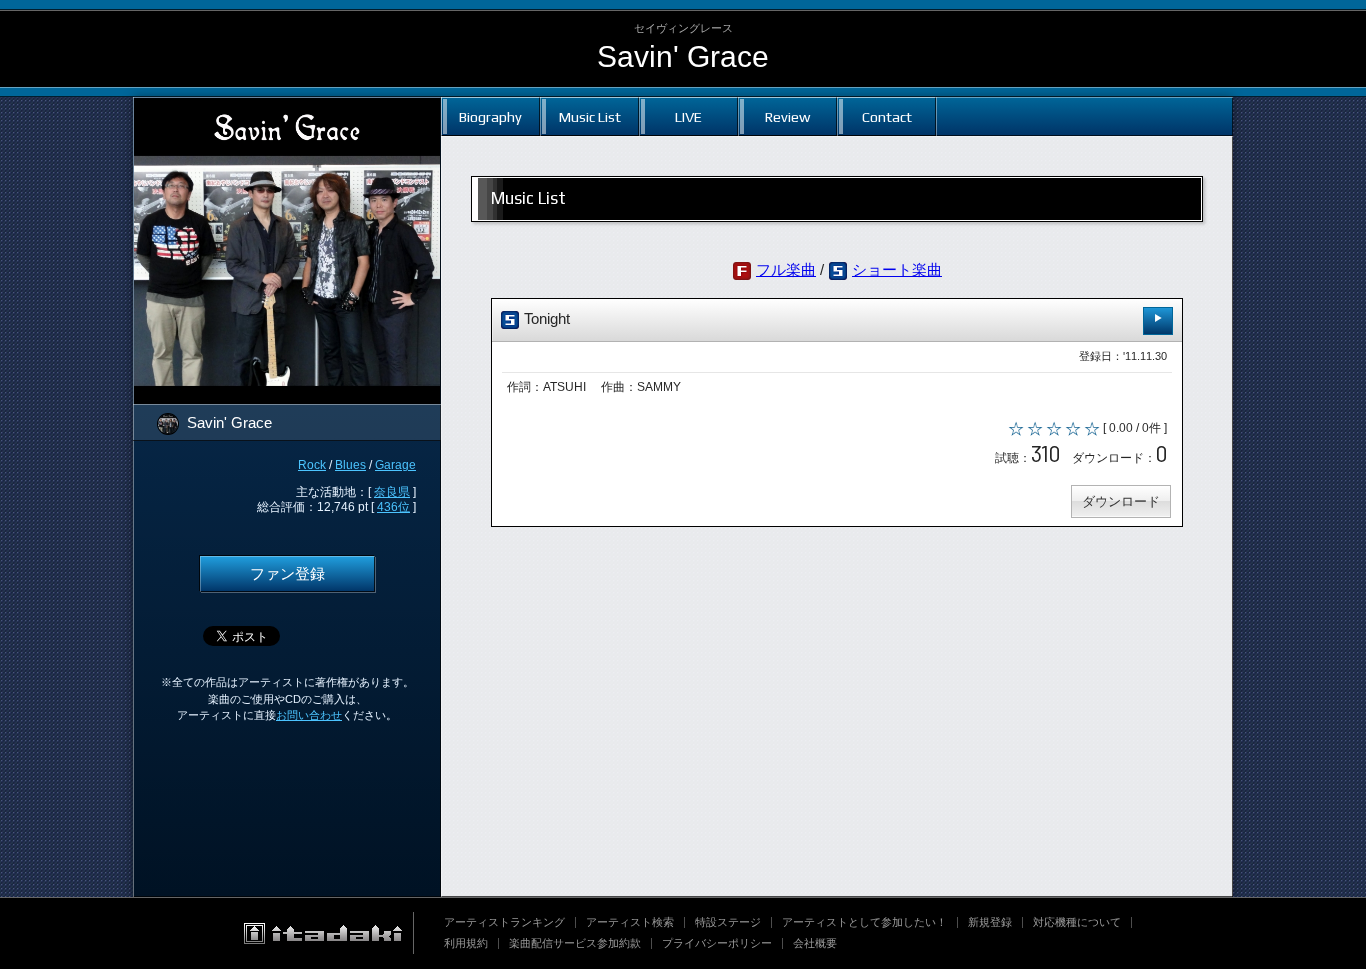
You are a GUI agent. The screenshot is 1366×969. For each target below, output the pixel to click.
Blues (350, 465)
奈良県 (392, 492)
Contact (887, 116)
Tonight (545, 319)
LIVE (688, 116)
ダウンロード (1121, 501)
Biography (490, 116)
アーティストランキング (504, 922)
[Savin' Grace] (287, 110)
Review (787, 116)
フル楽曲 (786, 270)
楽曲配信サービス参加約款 (575, 943)
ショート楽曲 (897, 270)
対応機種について (1077, 922)
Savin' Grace (683, 56)
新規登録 (990, 922)
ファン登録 (287, 574)
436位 (393, 507)
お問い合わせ (309, 715)
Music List (590, 116)
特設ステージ (728, 922)
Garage (395, 465)
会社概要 (815, 943)
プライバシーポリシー (717, 943)
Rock (312, 465)
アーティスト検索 (630, 922)
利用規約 (466, 943)
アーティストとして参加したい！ (864, 922)
